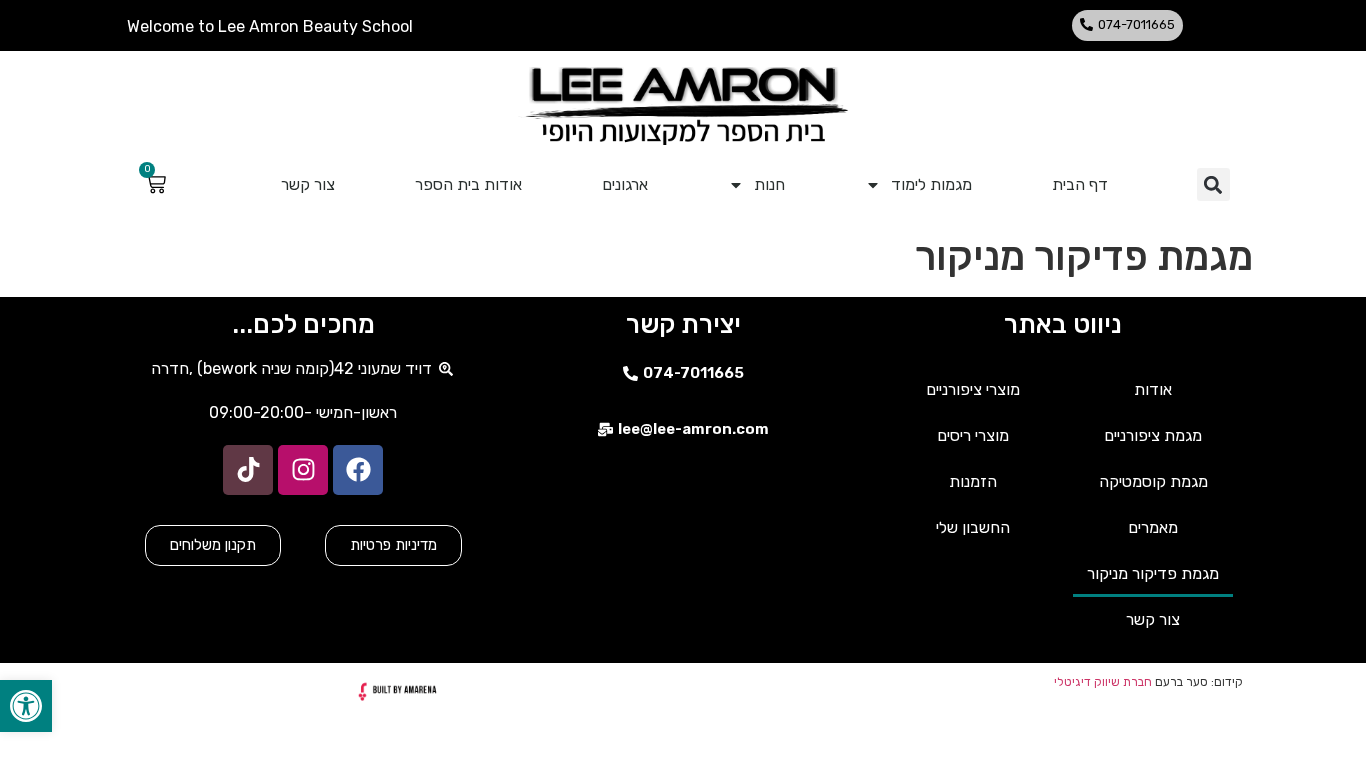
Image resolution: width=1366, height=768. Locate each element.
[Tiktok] (248, 470)
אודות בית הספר (468, 184)
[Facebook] (358, 470)
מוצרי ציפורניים (973, 389)
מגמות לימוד (931, 184)
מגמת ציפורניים (1153, 435)
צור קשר (308, 184)
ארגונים (625, 184)
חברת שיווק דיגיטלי (1103, 682)
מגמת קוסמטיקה (1153, 481)
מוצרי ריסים (973, 435)
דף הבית (1080, 184)
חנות (769, 184)
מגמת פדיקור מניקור (1153, 573)
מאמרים (1153, 527)
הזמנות (973, 481)
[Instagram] (303, 470)
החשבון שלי (973, 527)
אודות (1153, 389)
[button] (26, 706)
